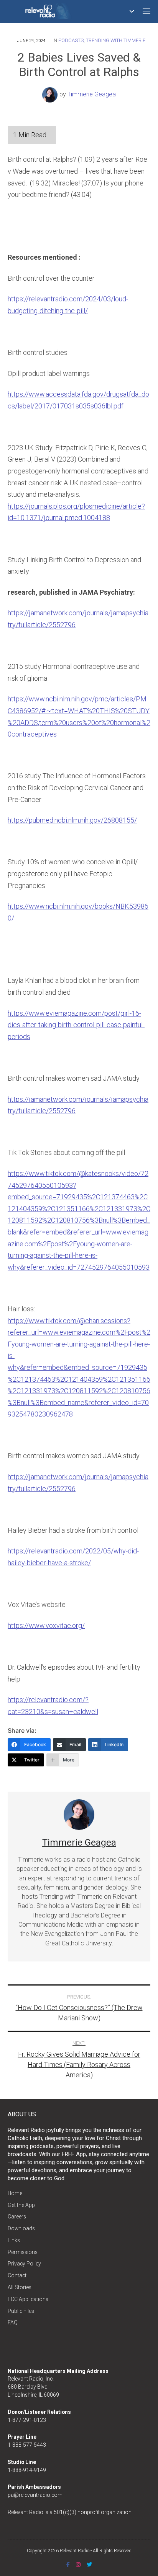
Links (14, 2240)
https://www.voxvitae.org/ (46, 1625)
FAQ (13, 2322)
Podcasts (71, 40)
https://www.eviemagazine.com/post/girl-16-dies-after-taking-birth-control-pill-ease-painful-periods (76, 1025)
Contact (17, 2275)
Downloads (21, 2228)
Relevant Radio (75, 2551)
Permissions (23, 2252)
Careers (17, 2217)
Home (15, 2193)
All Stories (20, 2287)
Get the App (21, 2205)
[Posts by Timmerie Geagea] (51, 94)
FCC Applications (28, 2299)
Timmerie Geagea (92, 94)
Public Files (21, 2311)
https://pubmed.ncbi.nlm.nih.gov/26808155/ (72, 820)
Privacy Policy (24, 2264)
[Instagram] (78, 2565)
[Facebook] (68, 2565)
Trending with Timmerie (116, 40)
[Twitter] (89, 2565)
